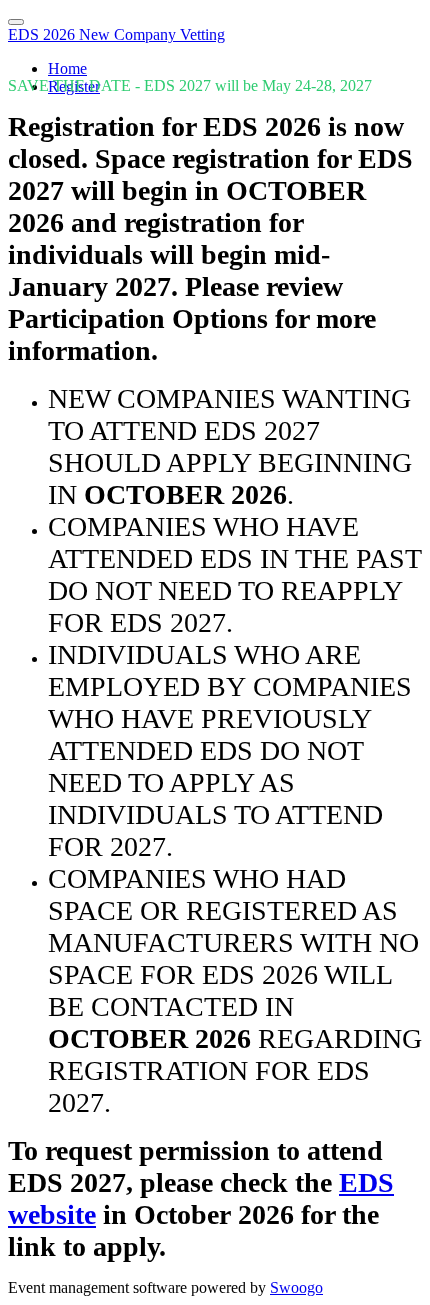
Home (67, 68)
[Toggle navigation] (16, 22)
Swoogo (296, 1287)
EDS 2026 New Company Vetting (116, 34)
